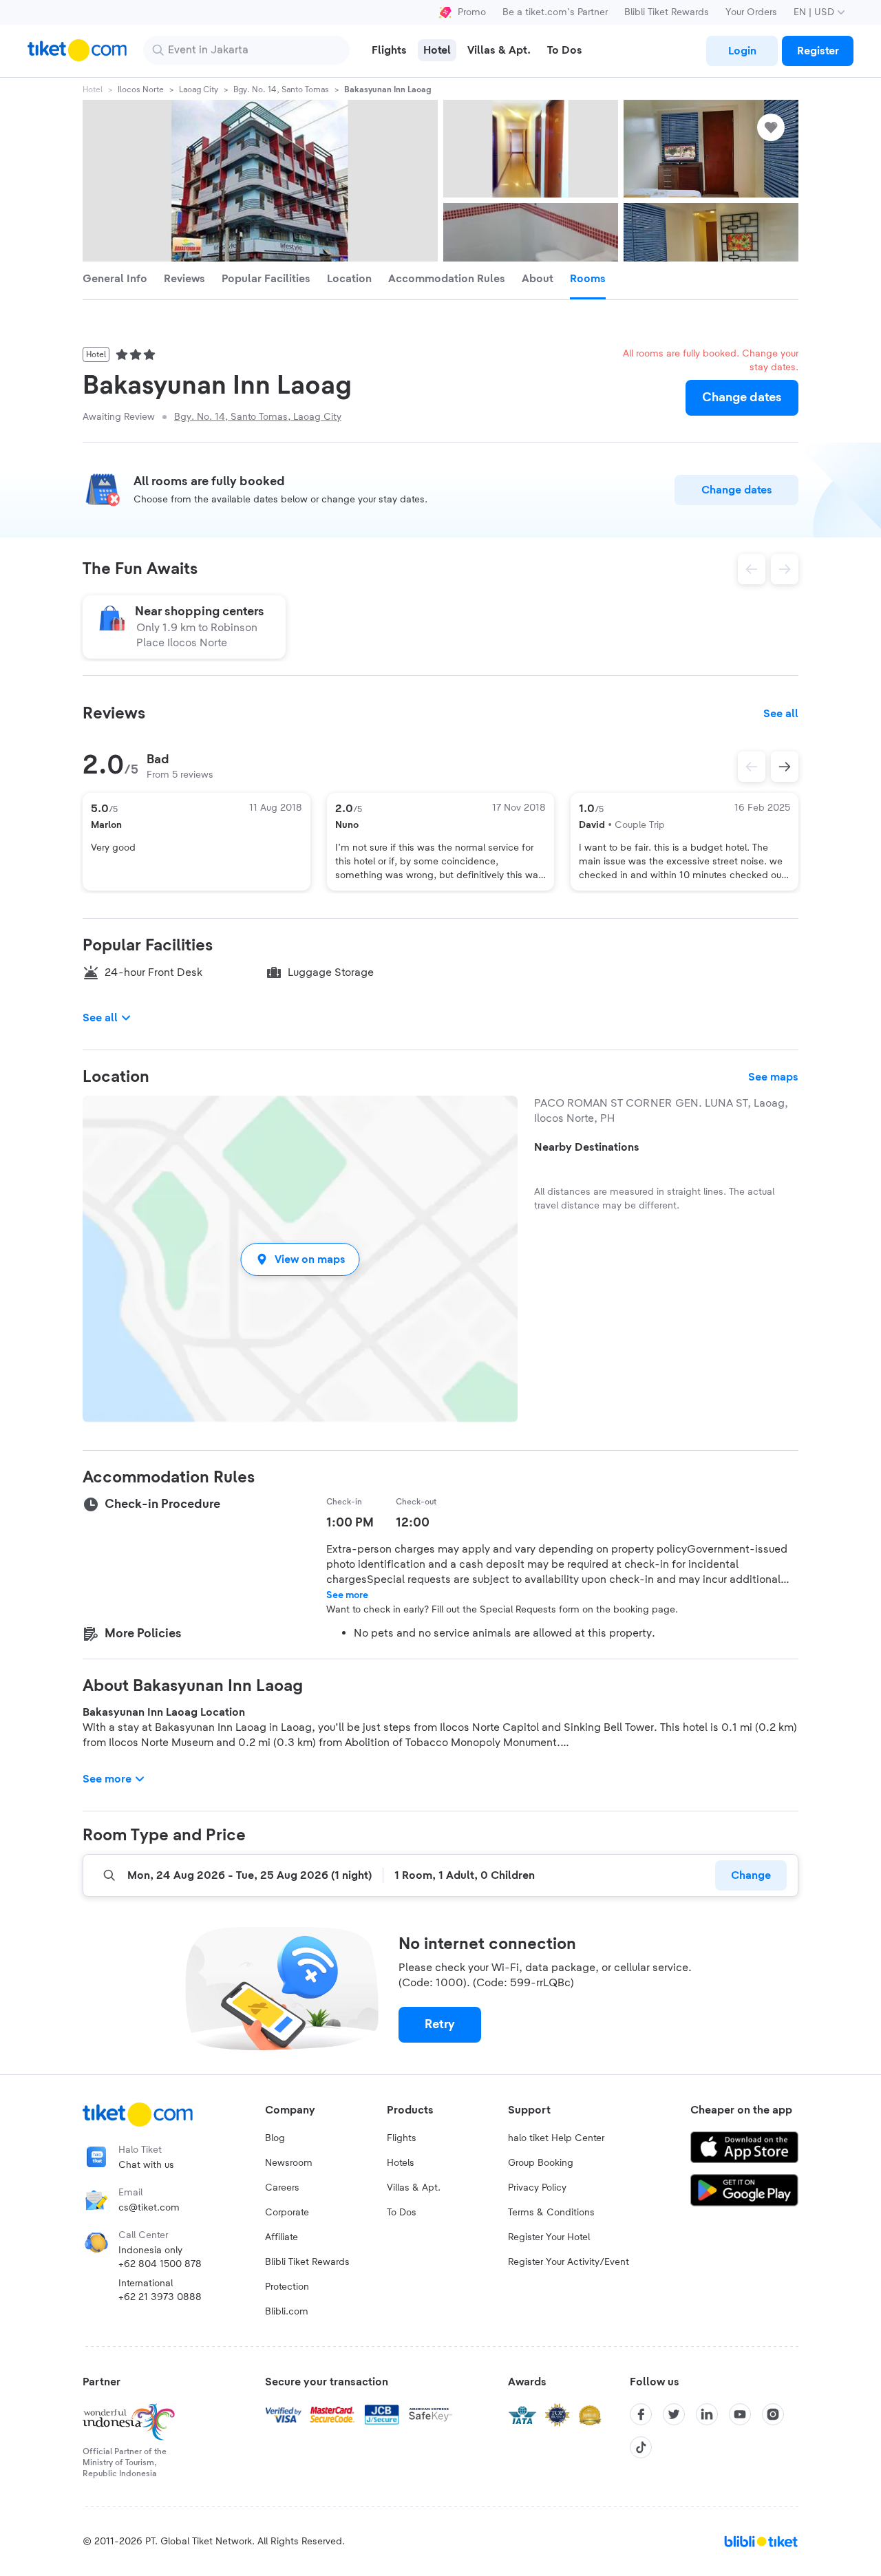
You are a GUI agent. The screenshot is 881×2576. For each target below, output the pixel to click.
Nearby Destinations (587, 1147)
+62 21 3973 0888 (160, 2297)
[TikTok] (641, 2447)
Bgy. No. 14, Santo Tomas (281, 89)
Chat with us (146, 2165)
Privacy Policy (537, 2188)
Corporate (287, 2213)
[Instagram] (773, 2414)
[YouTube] (740, 2414)
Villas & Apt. (414, 2188)
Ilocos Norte (141, 89)
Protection (287, 2287)
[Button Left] (752, 767)
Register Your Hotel (549, 2237)
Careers (282, 2188)
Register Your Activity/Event (569, 2262)
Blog (275, 2138)
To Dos (402, 2213)
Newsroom (289, 2163)
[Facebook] (641, 2414)
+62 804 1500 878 (160, 2264)
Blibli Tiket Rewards (667, 12)
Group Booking (541, 2163)
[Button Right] (785, 767)
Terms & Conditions (551, 2213)
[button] (300, 1259)
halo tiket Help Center (556, 2138)
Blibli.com (287, 2312)
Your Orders (751, 12)
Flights (402, 2138)
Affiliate (282, 2237)
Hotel (93, 89)
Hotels (401, 2163)
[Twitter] (674, 2414)
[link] (742, 51)
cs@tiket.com (149, 2208)
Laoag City (199, 89)
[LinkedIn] (707, 2414)
